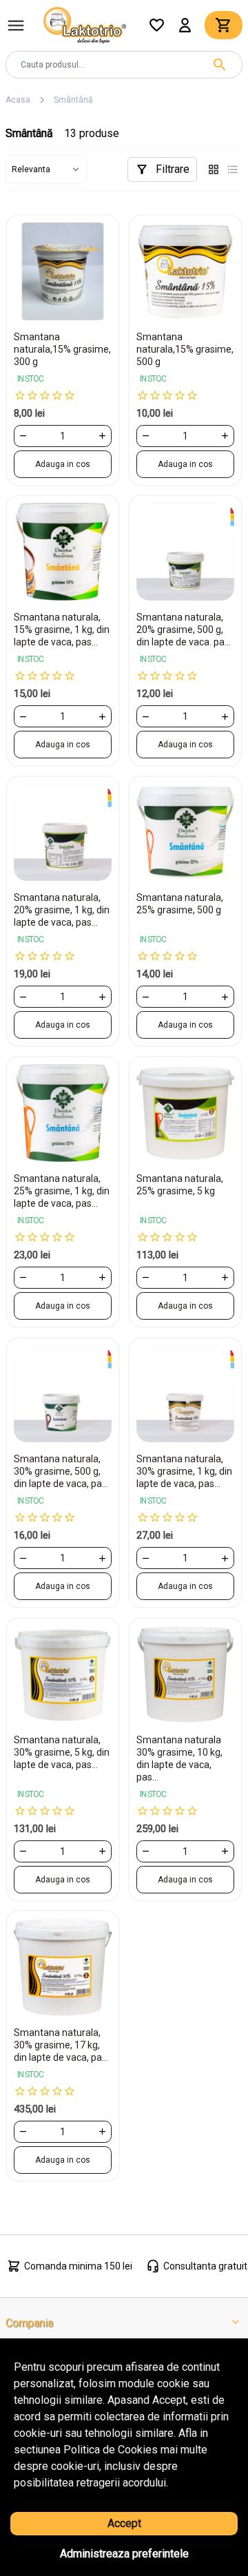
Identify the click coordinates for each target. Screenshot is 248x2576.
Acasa (18, 100)
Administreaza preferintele (124, 2554)
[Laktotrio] (85, 24)
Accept (124, 2523)
